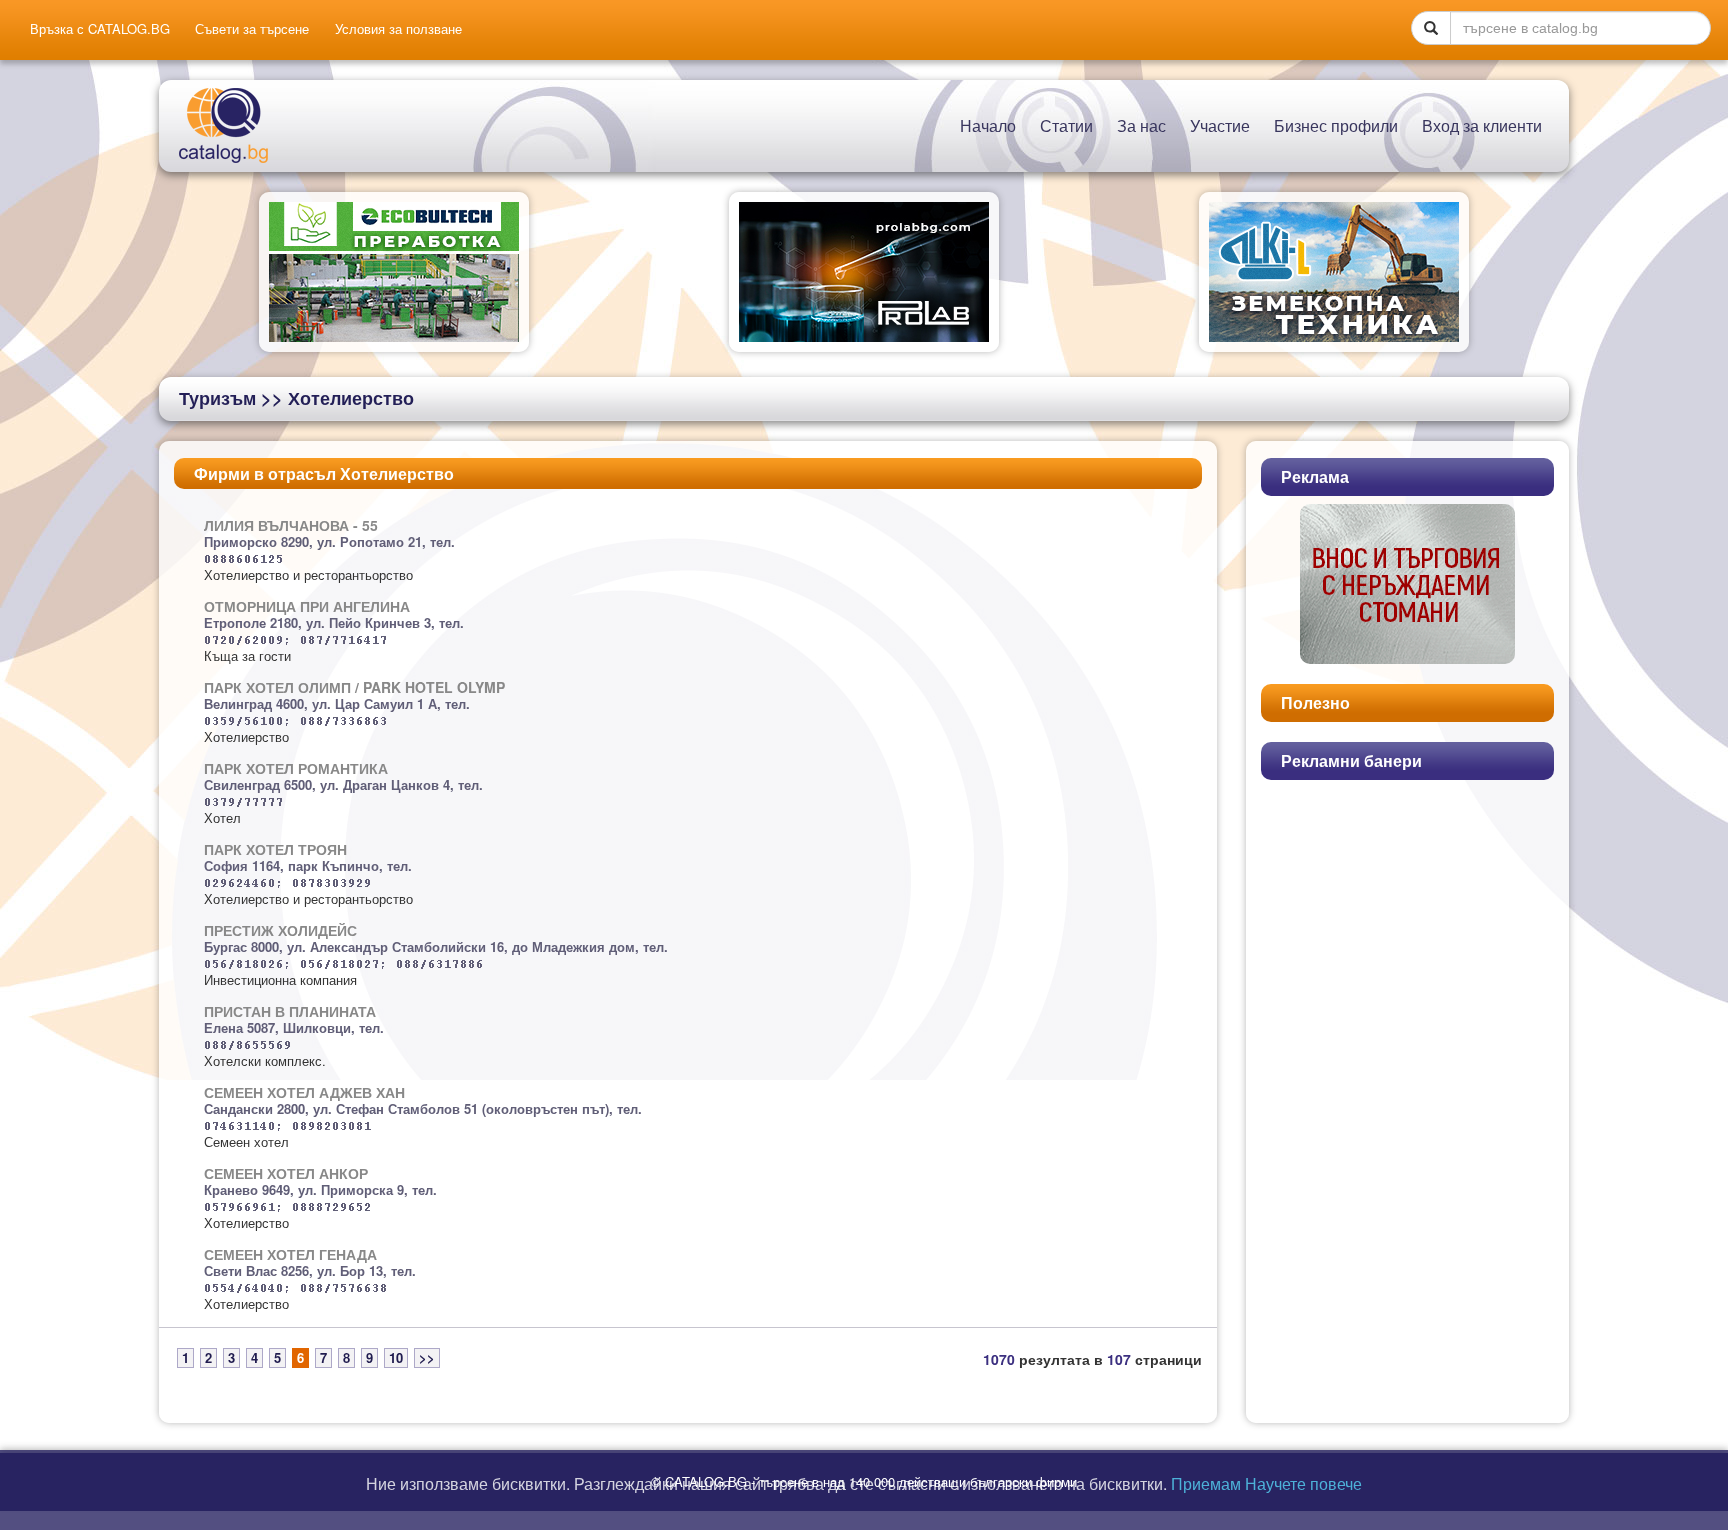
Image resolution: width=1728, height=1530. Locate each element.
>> (427, 1357)
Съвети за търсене (252, 29)
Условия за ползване (398, 29)
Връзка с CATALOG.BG (100, 29)
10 (396, 1357)
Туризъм (217, 398)
